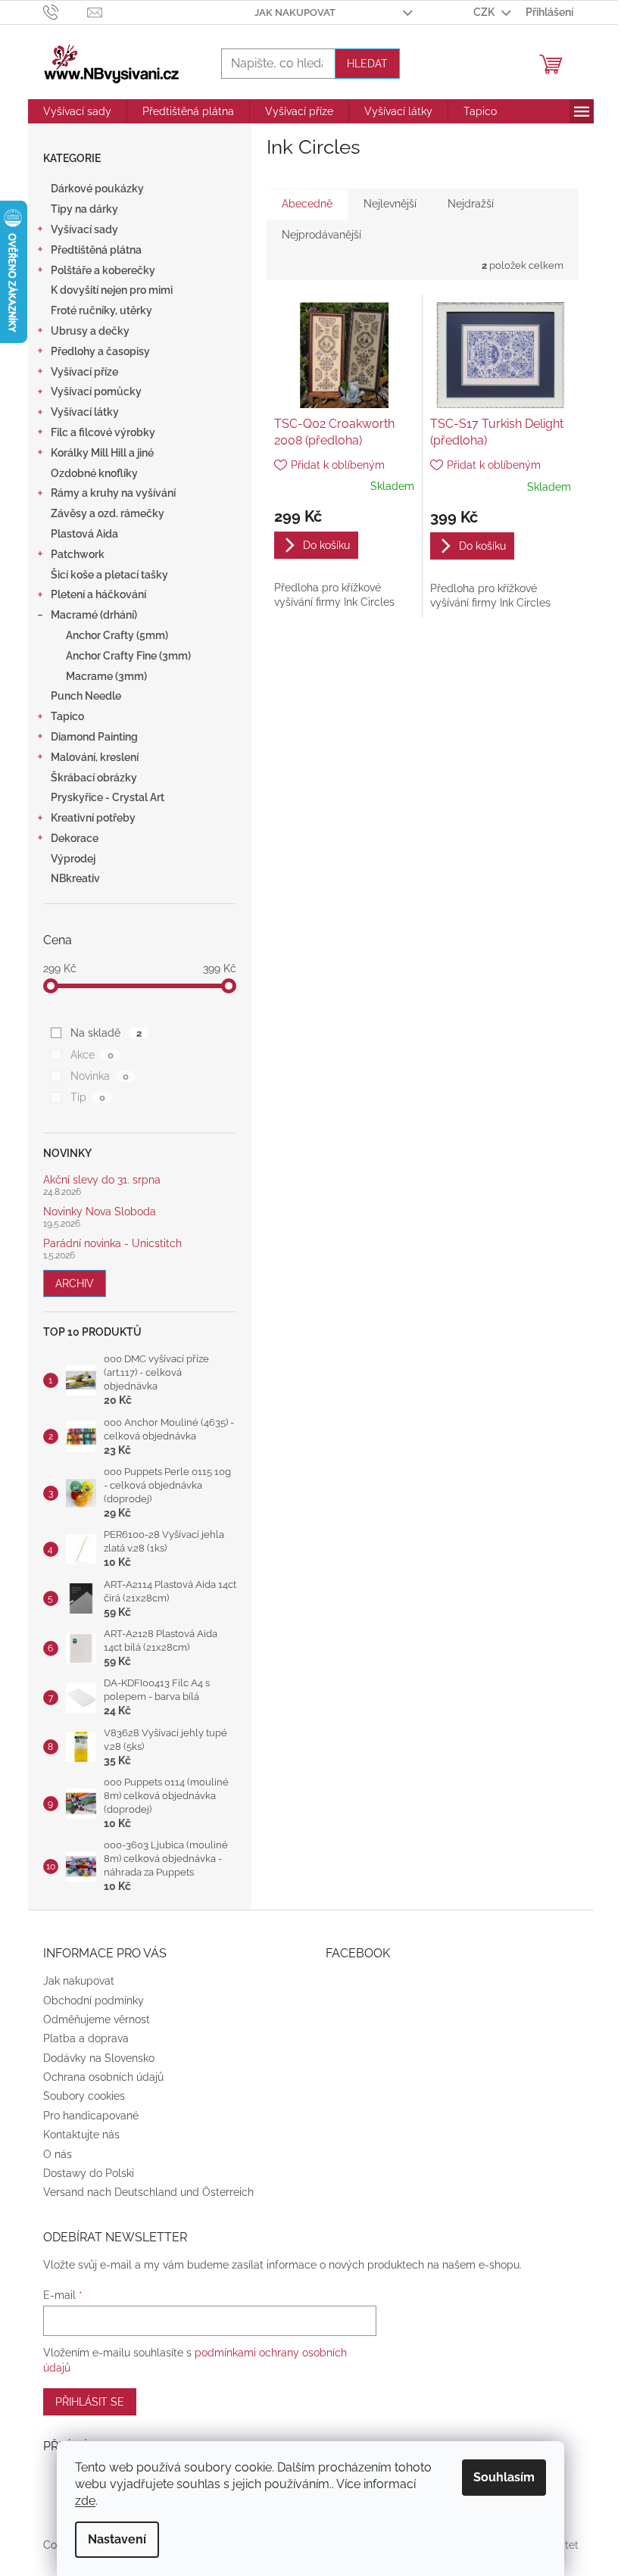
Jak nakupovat (295, 12)
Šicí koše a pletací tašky (109, 575)
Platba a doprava (86, 2038)
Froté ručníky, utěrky (101, 310)
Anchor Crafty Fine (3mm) (128, 656)
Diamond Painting (94, 737)
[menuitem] (77, 111)
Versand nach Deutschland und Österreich (148, 2192)
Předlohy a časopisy (100, 351)
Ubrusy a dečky (90, 331)
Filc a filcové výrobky (103, 432)
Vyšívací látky (85, 412)
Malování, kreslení (95, 757)
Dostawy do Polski (89, 2173)
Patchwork (78, 554)
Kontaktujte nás (81, 2135)
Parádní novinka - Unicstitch (112, 1244)
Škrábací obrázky (94, 778)
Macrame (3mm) (106, 676)
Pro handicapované (91, 2116)
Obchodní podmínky (94, 2001)
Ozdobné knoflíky (94, 473)
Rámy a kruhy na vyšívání (113, 493)
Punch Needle (86, 696)
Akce (92, 1055)
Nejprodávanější (321, 235)
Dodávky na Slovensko (99, 2058)
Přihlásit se (90, 2402)
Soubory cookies (84, 2096)
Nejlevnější (390, 204)
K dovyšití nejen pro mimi (112, 290)
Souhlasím (504, 2477)
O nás (58, 2154)
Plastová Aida (84, 534)
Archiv (75, 1283)
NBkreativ (75, 878)
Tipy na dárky (84, 209)
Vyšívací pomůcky (96, 391)
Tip (87, 1097)
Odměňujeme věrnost (97, 2019)
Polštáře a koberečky (103, 270)
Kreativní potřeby (93, 818)
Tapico (67, 716)
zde (85, 2501)
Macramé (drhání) (94, 615)
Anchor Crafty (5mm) (117, 635)
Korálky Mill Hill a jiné (102, 453)
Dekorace (75, 838)
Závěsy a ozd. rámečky (108, 513)
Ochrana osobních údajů (103, 2077)
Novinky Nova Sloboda (100, 1212)
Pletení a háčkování (98, 594)
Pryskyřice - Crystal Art (108, 797)
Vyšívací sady (84, 229)
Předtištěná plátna (96, 250)
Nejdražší (471, 204)
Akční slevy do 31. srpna (102, 1180)
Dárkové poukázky (97, 189)
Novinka (99, 1076)
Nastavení (117, 2539)
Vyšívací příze (84, 372)
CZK (485, 12)
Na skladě (106, 1033)
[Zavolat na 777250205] (66, 11)
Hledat (367, 64)
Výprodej (73, 859)
